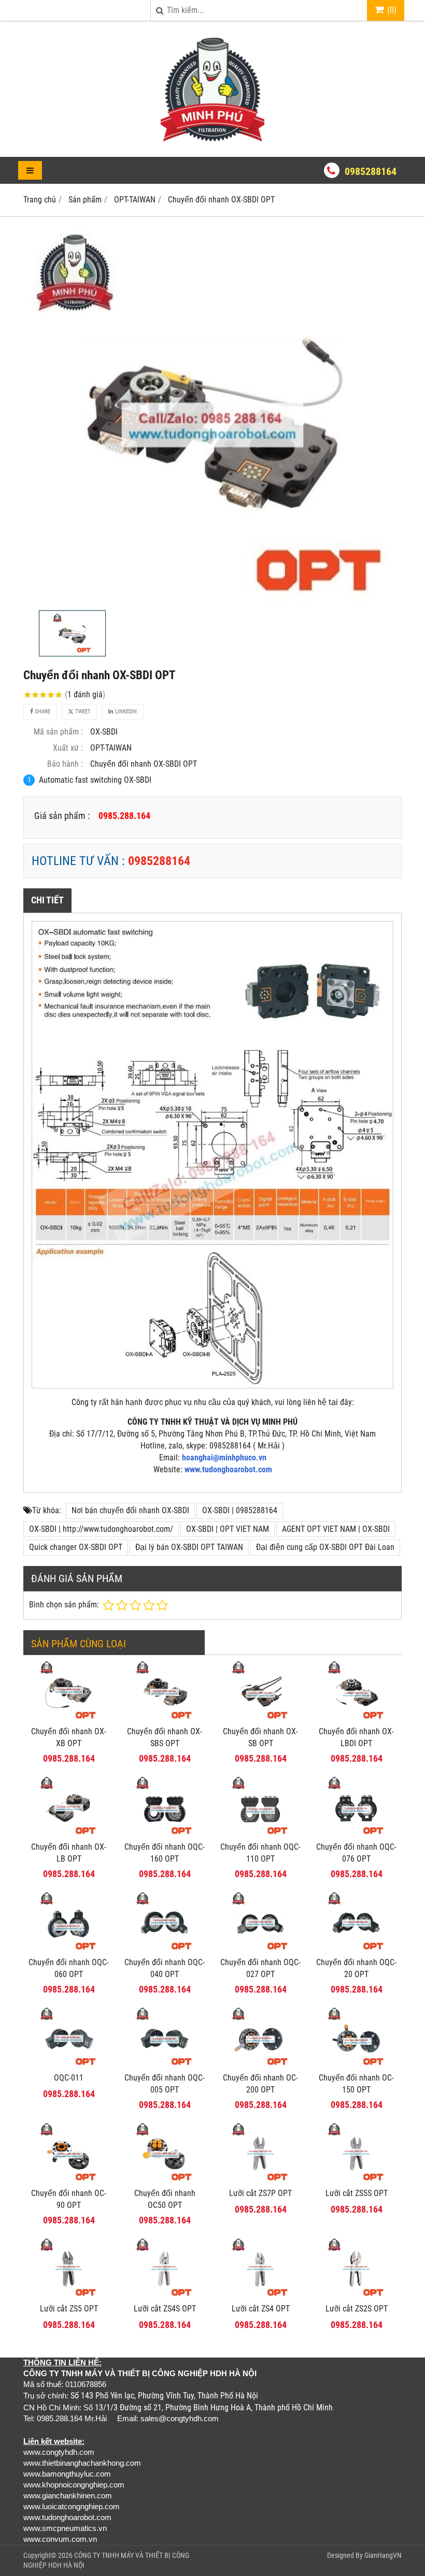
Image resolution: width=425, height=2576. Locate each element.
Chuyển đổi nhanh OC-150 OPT (356, 2084)
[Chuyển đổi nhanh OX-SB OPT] (260, 1718)
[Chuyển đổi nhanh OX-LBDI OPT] (356, 1718)
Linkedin (125, 712)
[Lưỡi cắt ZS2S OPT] (356, 2295)
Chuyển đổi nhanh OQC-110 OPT (260, 1853)
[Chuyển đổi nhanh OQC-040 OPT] (165, 1949)
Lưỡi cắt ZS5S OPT (357, 2193)
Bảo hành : (65, 764)
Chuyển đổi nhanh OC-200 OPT (260, 2084)
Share (42, 712)
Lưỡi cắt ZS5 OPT (69, 2309)
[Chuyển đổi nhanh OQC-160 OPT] (165, 1833)
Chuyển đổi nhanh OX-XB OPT (69, 1737)
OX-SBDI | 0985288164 (240, 1510)
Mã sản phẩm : (58, 732)
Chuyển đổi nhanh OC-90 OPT (69, 2199)
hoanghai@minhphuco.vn (224, 1458)
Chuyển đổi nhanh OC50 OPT (165, 2199)
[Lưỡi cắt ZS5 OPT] (69, 2295)
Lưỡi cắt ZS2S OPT (357, 2309)
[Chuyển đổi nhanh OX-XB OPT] (69, 1718)
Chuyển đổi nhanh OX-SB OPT (260, 1737)
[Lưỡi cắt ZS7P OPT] (260, 2180)
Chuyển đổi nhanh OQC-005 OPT (165, 2084)
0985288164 (371, 171)
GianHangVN (383, 2555)
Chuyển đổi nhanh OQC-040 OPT (165, 1968)
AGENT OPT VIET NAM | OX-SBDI (336, 1529)
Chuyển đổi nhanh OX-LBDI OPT (356, 1737)
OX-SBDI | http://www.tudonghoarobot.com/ (101, 1529)
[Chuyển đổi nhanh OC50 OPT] (165, 2180)
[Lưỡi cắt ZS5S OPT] (356, 2180)
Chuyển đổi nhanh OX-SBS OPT (165, 1737)
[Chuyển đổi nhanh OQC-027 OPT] (260, 1949)
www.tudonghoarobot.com (228, 1469)
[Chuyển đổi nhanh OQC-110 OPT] (260, 1833)
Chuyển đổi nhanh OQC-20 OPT (356, 1968)
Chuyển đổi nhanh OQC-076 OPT (356, 1853)
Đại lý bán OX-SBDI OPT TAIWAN (189, 1547)
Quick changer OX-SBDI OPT (76, 1547)
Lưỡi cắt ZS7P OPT (260, 2193)
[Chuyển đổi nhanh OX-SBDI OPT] (212, 416)
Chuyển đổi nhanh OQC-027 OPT (260, 1968)
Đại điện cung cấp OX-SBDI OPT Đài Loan (325, 1547)
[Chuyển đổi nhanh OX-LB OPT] (69, 1833)
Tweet (82, 712)
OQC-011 (69, 2078)
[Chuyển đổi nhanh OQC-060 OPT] (69, 1949)
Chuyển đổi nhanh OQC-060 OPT (69, 1968)
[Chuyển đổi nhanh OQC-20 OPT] (356, 1949)
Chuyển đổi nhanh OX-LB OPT (69, 1853)
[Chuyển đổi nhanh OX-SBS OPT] (165, 1718)
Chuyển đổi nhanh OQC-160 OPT (165, 1853)
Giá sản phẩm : (62, 816)
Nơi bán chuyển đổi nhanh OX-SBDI (130, 1510)
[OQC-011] (69, 2064)
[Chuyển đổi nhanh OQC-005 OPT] (165, 2064)
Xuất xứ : (68, 748)
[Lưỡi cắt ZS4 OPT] (260, 2295)
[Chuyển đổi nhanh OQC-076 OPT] (356, 1833)
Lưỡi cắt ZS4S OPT (165, 2309)
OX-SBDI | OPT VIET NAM (228, 1529)
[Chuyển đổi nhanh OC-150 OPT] (356, 2064)
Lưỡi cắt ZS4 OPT (261, 2309)
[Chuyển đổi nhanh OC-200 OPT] (260, 2064)
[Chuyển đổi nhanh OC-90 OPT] (69, 2180)
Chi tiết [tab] (47, 900)
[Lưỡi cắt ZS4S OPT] (165, 2295)
